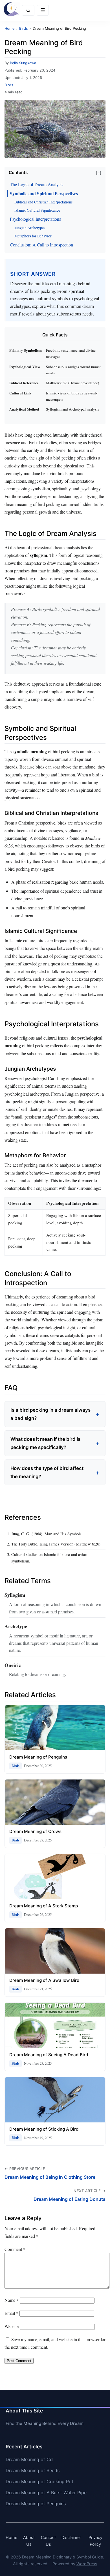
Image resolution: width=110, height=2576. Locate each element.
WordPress (87, 2564)
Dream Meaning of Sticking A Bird (44, 2129)
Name (12, 2300)
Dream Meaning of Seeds (33, 2470)
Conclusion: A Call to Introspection (41, 245)
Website (12, 2326)
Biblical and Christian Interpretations (43, 202)
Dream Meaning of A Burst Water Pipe (46, 2493)
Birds (9, 85)
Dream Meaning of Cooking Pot (39, 2481)
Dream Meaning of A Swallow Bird (44, 1980)
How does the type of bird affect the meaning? (47, 1472)
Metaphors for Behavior (33, 236)
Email (11, 2313)
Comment (15, 2249)
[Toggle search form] (28, 10)
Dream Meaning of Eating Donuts (70, 2199)
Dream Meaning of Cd (29, 2459)
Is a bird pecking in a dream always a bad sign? (50, 1414)
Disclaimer (71, 2537)
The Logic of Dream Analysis (37, 184)
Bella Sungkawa (23, 63)
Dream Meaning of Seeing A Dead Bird (49, 2055)
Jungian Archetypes (30, 228)
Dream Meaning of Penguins (38, 1757)
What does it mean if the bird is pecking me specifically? (45, 1443)
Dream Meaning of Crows (35, 1831)
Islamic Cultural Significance (37, 210)
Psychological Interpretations (35, 219)
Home (11, 2537)
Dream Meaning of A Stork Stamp (44, 1906)
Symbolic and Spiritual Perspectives (44, 193)
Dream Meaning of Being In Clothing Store (50, 2177)
